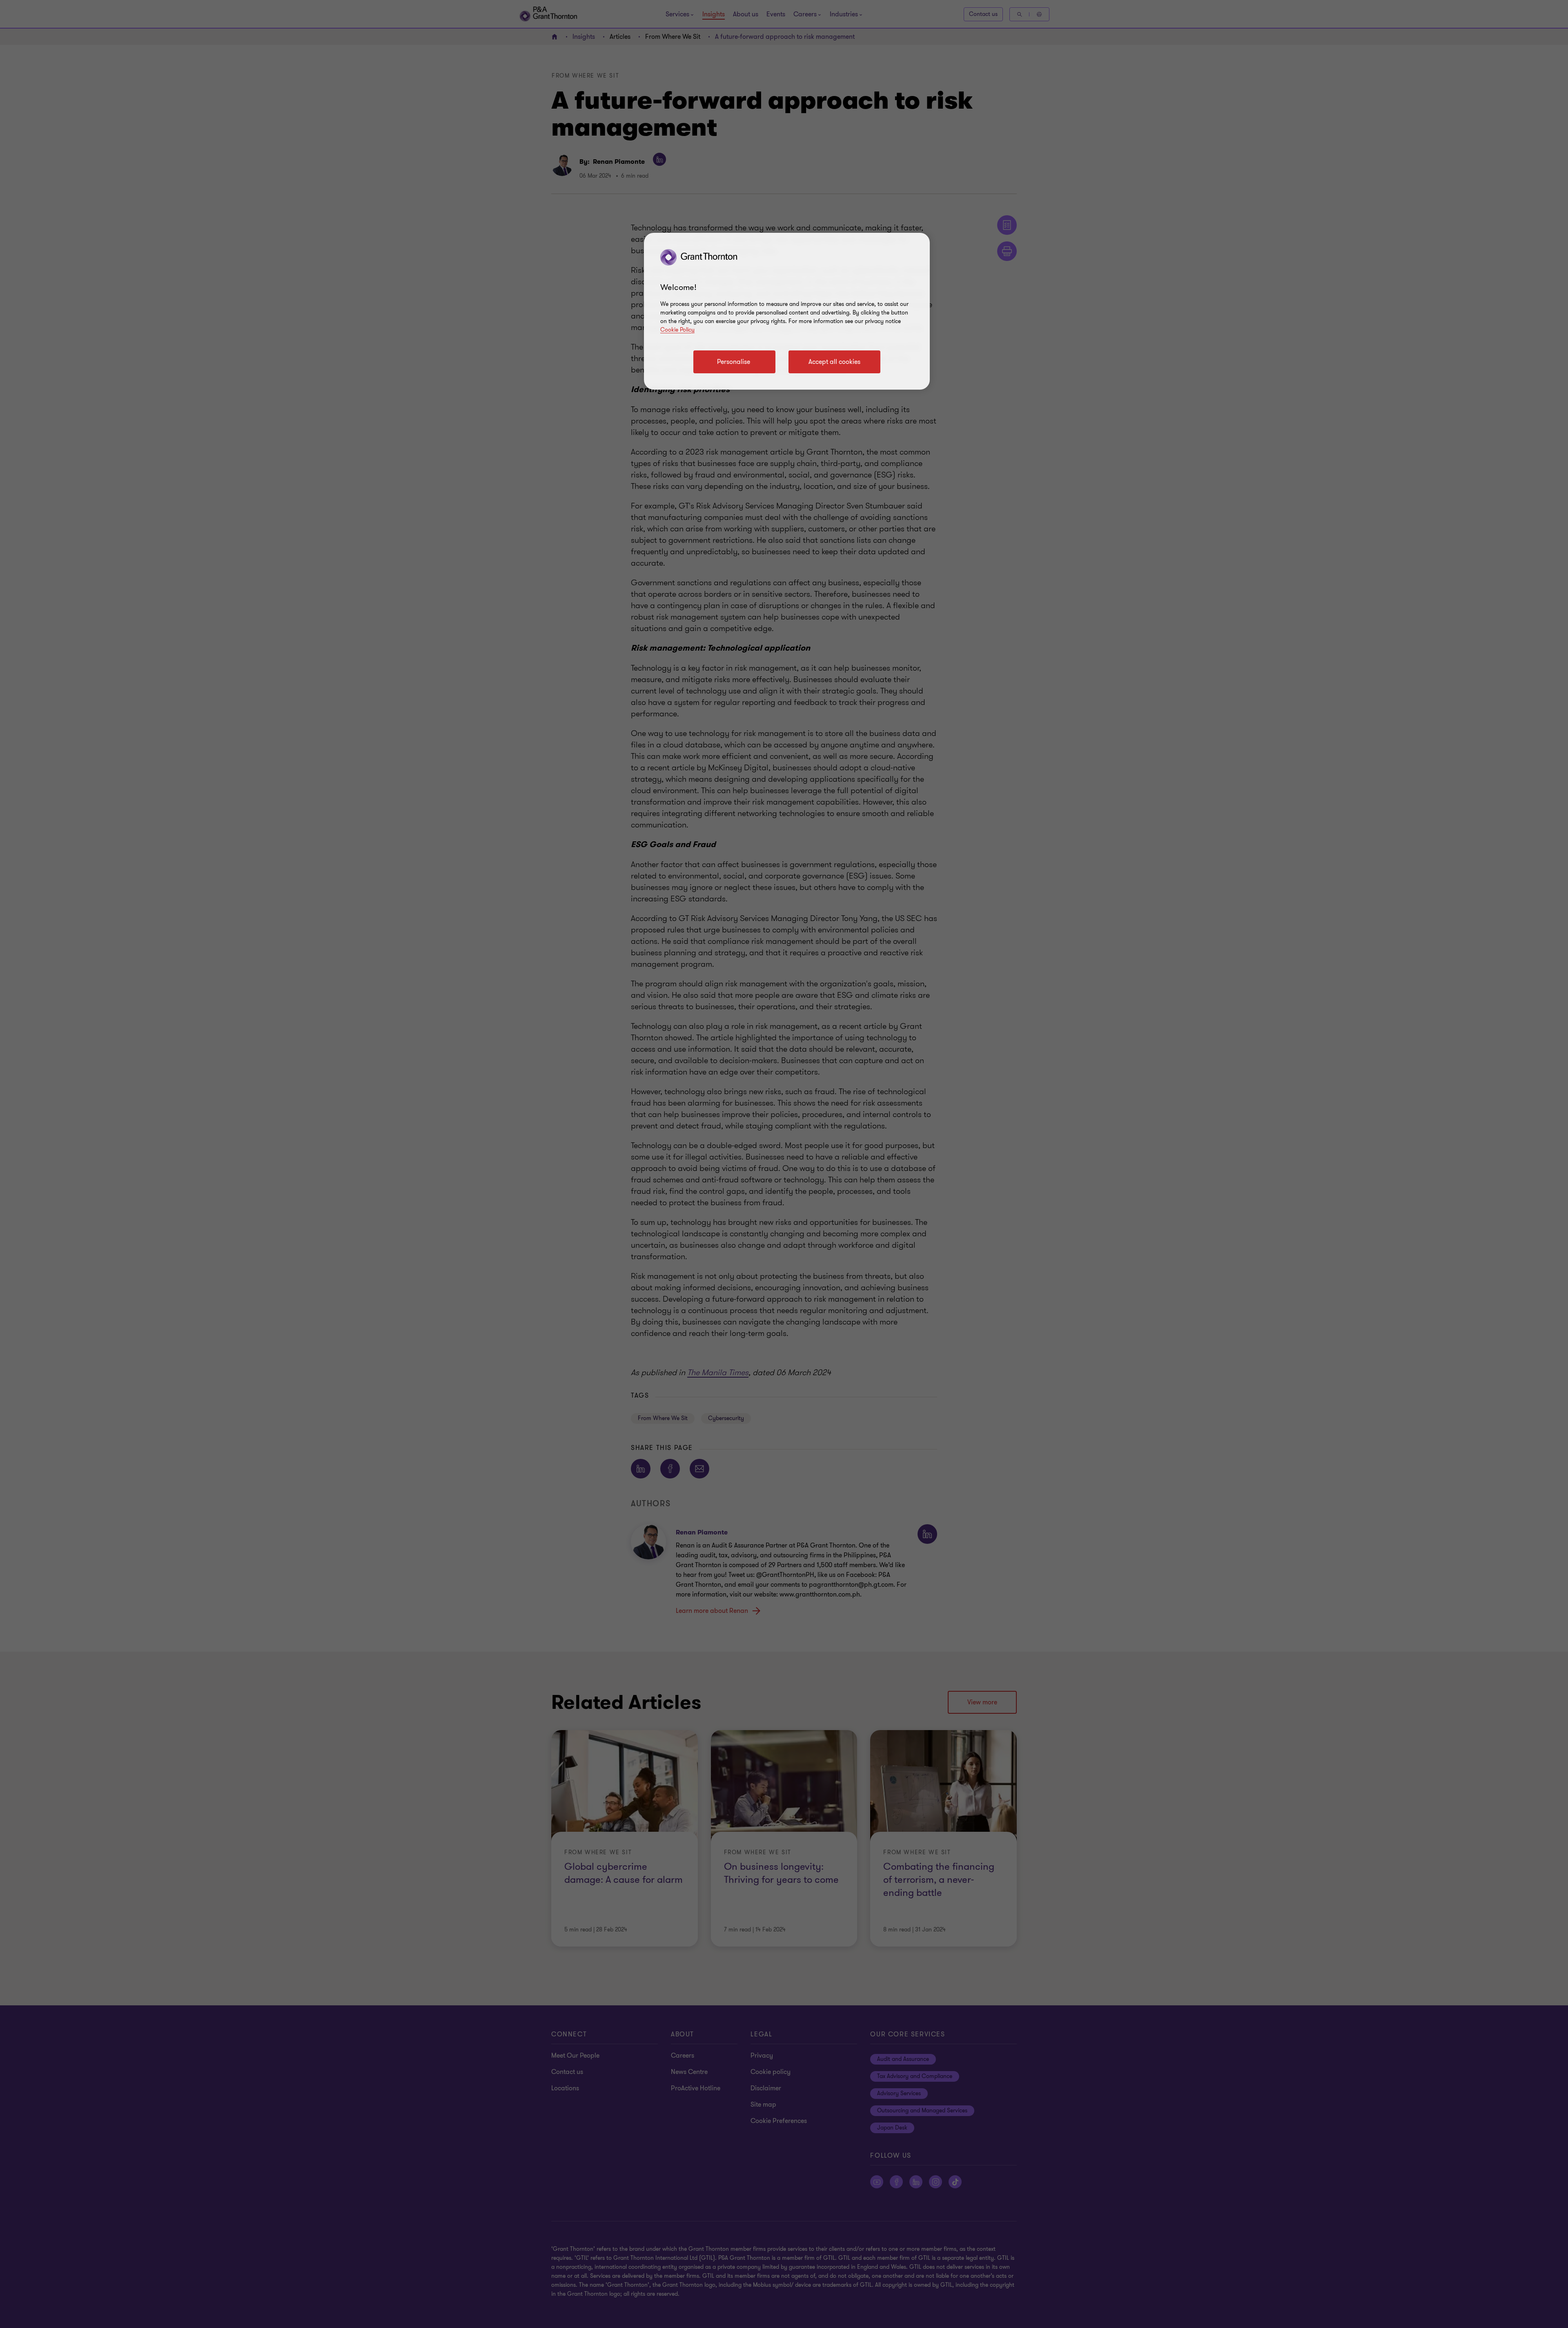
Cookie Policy (677, 330)
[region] (787, 311)
